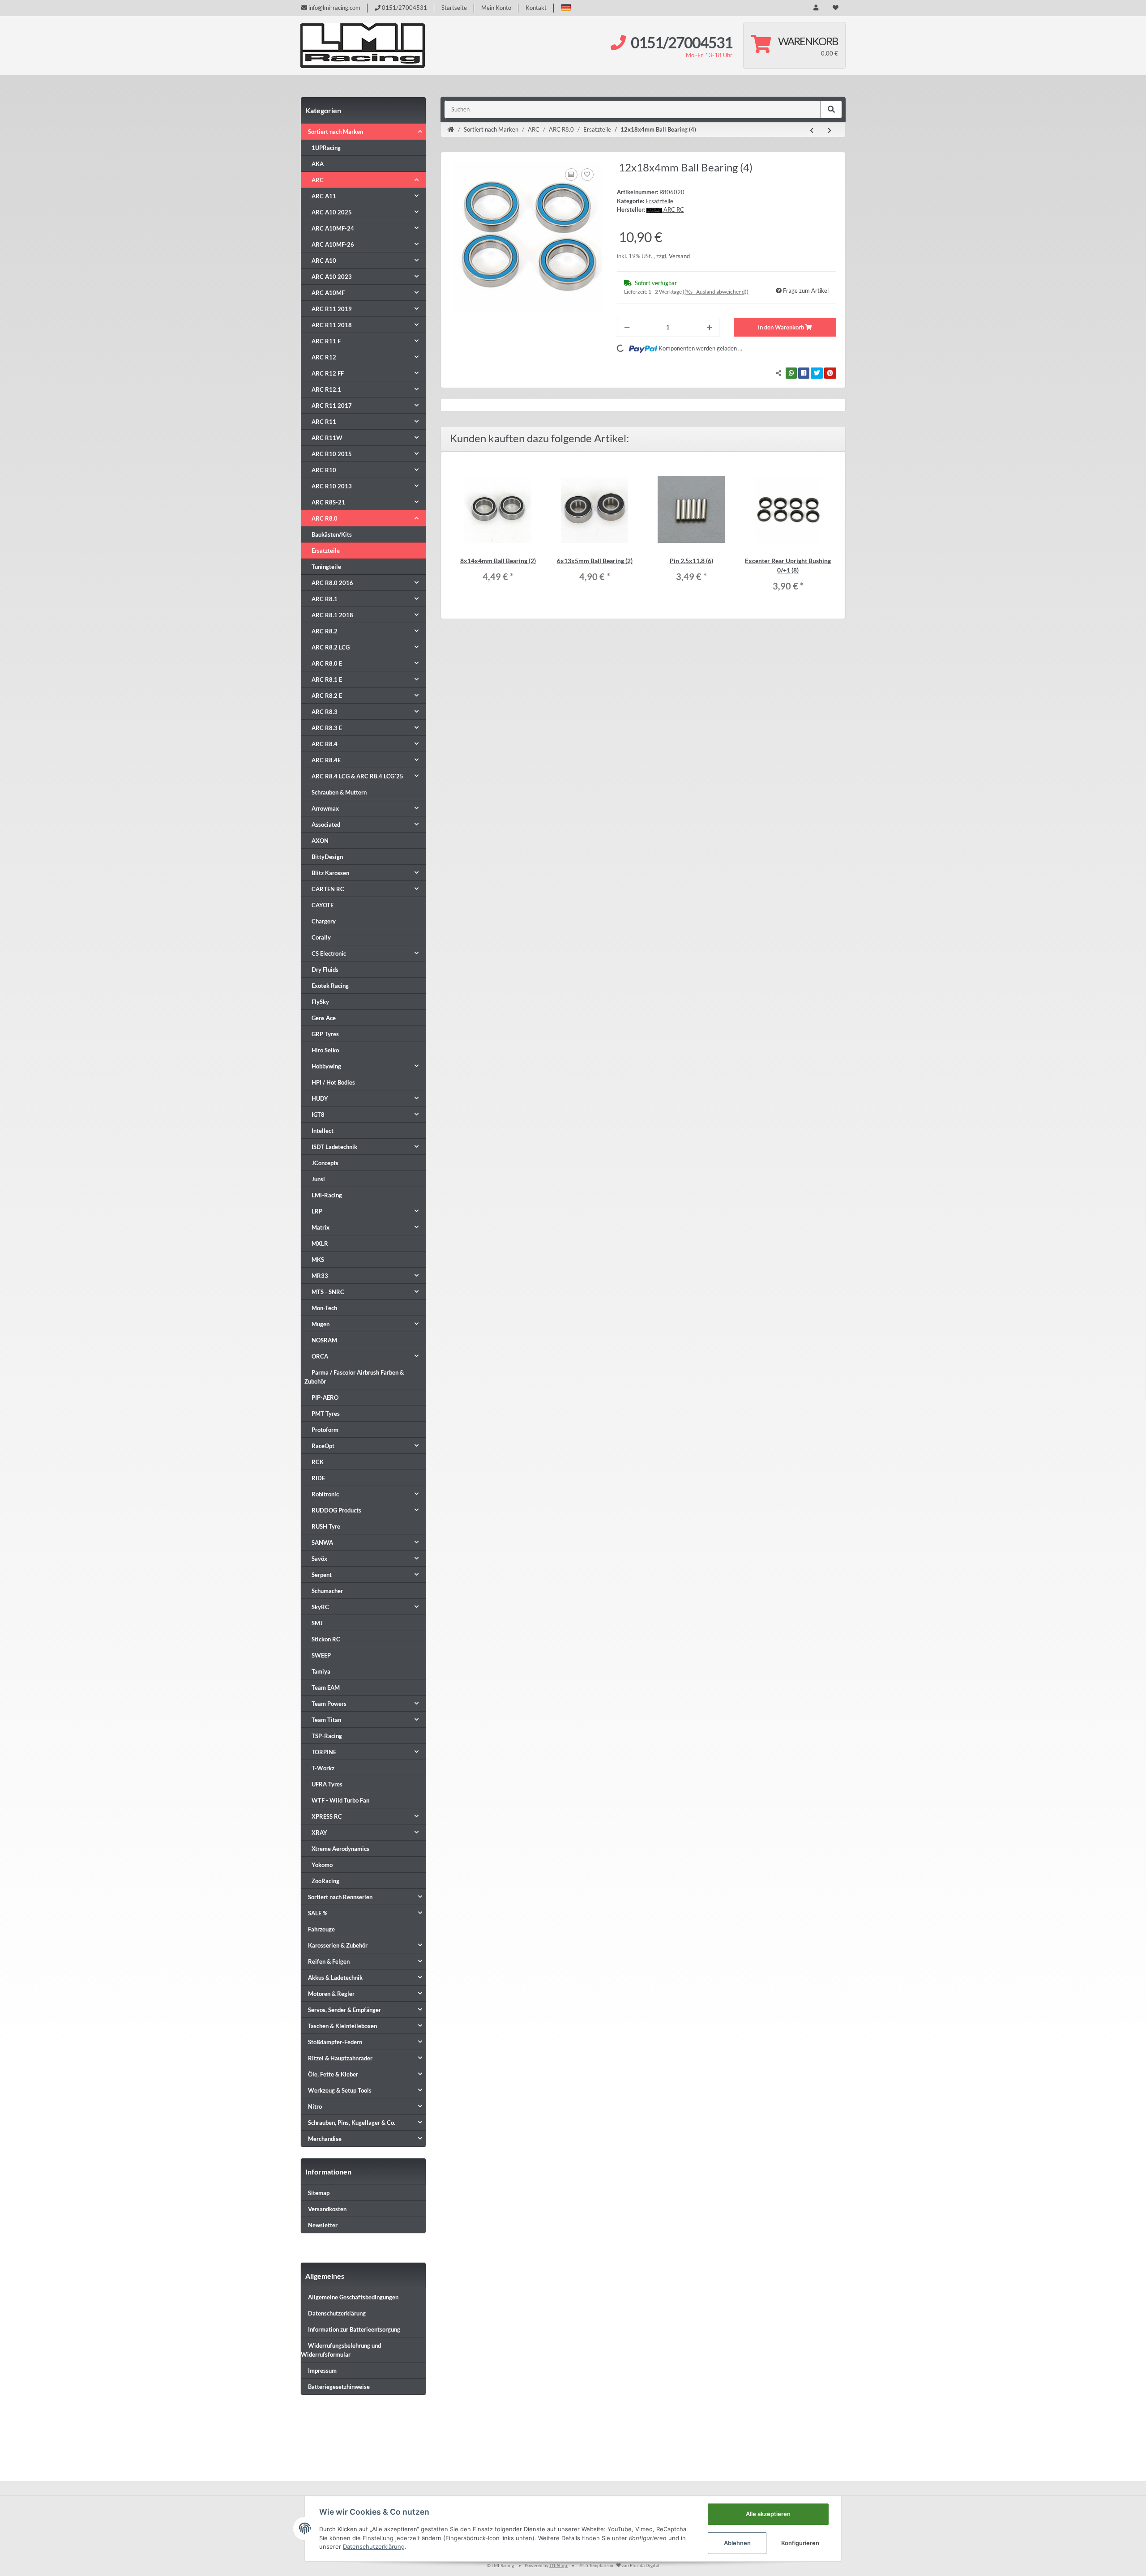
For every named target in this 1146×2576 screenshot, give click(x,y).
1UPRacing (326, 148)
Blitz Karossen (330, 873)
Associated (326, 824)
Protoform (325, 1430)
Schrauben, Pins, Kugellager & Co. (352, 2123)
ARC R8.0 (325, 518)
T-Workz (323, 1768)
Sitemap (319, 2193)
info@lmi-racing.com (334, 8)
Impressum (322, 2371)
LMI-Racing (327, 1195)
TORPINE (324, 1752)
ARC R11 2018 (332, 325)
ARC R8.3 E (327, 728)
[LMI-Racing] (363, 46)
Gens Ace (324, 1018)
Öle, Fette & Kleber (333, 2074)
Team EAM (326, 1687)
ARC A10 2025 (332, 212)
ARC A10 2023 (332, 277)
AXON (320, 841)
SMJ (317, 1623)
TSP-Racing (327, 1736)
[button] (566, 7)
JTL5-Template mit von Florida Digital (619, 2565)
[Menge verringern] (627, 328)
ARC (318, 180)
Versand (679, 256)
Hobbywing (326, 1066)
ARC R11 (324, 422)
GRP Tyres (325, 1034)
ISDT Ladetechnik (334, 1147)
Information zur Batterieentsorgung (354, 2329)
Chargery (324, 921)
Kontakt (536, 8)
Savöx (319, 1559)
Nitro (315, 2106)
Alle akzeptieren (768, 2514)
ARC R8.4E (326, 760)
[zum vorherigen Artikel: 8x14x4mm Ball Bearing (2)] (812, 131)
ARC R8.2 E (327, 696)
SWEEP (321, 1655)
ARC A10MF (328, 293)
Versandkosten (327, 2209)
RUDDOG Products (336, 1510)
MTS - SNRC (328, 1292)
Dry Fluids (325, 970)
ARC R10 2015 (332, 454)
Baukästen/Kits (332, 534)
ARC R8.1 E (327, 679)
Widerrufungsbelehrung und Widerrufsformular (341, 2350)
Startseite (454, 8)
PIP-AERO (325, 1397)
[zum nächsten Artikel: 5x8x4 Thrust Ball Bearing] (830, 131)
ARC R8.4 (325, 744)
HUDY (320, 1098)
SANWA (322, 1542)
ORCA (320, 1356)
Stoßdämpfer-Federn (335, 2042)
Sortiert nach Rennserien (340, 1897)
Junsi (318, 1179)
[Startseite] (451, 130)
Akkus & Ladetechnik (335, 1978)
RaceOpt (323, 1446)
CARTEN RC (328, 889)
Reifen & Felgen (329, 1961)
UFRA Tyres (327, 1784)
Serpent (322, 1575)
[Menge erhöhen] (709, 328)
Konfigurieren (800, 2543)
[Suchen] (831, 110)
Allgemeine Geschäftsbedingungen (353, 2297)
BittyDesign (327, 857)
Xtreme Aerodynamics (340, 1849)
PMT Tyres (326, 1414)
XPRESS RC (327, 1816)
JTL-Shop (559, 2565)
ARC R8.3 (325, 712)
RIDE (318, 1478)
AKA (318, 164)
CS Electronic (329, 953)
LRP (317, 1211)
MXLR (320, 1243)
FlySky (320, 1002)
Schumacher (327, 1591)
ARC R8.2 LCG (331, 647)
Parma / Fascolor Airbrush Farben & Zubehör (354, 1377)
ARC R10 (324, 470)
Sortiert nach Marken (336, 132)
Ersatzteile (659, 201)
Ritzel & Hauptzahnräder (340, 2058)
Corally (321, 937)
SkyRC (320, 1607)
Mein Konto (496, 8)
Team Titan (326, 1720)
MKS (318, 1260)
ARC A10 (324, 261)
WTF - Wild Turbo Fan (340, 1800)
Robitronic (325, 1494)
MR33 (320, 1276)
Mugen (321, 1324)
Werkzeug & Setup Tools (340, 2090)
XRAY (319, 1833)
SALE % (318, 1913)
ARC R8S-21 (328, 502)
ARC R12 (324, 357)
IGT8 (318, 1115)
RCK (318, 1462)
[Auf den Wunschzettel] (587, 175)
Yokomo (322, 1865)
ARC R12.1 (326, 389)
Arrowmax (325, 808)
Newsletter (323, 2225)
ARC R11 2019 (332, 309)
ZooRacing (325, 1881)
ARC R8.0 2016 (332, 583)
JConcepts (325, 1163)
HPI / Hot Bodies (333, 1082)
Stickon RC (326, 1639)
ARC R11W (327, 438)
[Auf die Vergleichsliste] (571, 175)
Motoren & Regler (331, 1994)
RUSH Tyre (326, 1526)
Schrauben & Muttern (339, 792)
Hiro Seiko (325, 1050)
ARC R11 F (326, 341)
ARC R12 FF (328, 373)
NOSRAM (324, 1340)
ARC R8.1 (325, 599)
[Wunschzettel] (836, 8)
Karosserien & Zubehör (338, 1945)
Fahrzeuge (321, 1929)
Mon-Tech (324, 1308)
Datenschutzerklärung (337, 2313)
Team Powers (329, 1704)
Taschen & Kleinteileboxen (342, 2026)
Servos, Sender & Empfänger (344, 2010)
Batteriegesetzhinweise (339, 2387)
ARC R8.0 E (327, 663)
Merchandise (325, 2139)
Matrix (321, 1227)
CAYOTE (323, 905)
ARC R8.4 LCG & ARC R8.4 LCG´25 (357, 776)
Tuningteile (326, 567)
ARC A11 (324, 196)
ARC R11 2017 (332, 406)
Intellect (323, 1131)
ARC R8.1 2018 (332, 615)
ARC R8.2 (325, 631)
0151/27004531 (404, 8)
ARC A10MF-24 (333, 228)
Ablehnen (737, 2543)
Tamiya (321, 1671)
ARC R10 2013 (332, 486)
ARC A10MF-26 (333, 244)
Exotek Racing (330, 986)
